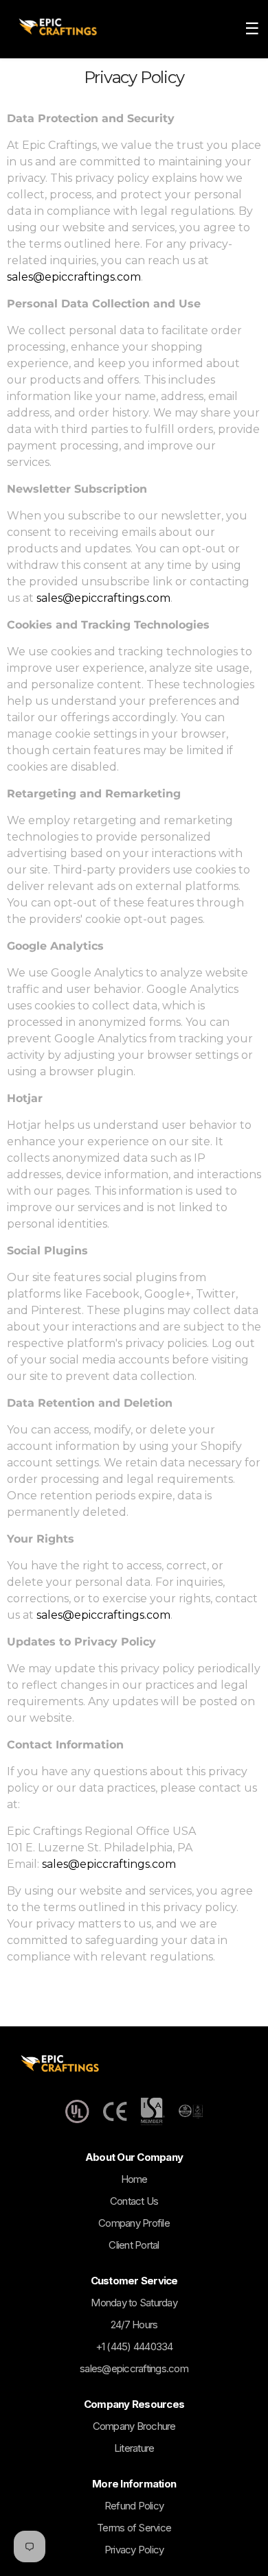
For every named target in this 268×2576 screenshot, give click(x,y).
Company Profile (134, 2223)
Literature (134, 2448)
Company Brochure (134, 2426)
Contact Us (134, 2201)
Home (134, 2179)
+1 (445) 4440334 (134, 2346)
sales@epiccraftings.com (74, 277)
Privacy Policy (134, 2550)
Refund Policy (134, 2506)
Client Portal (134, 2245)
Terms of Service (134, 2528)
